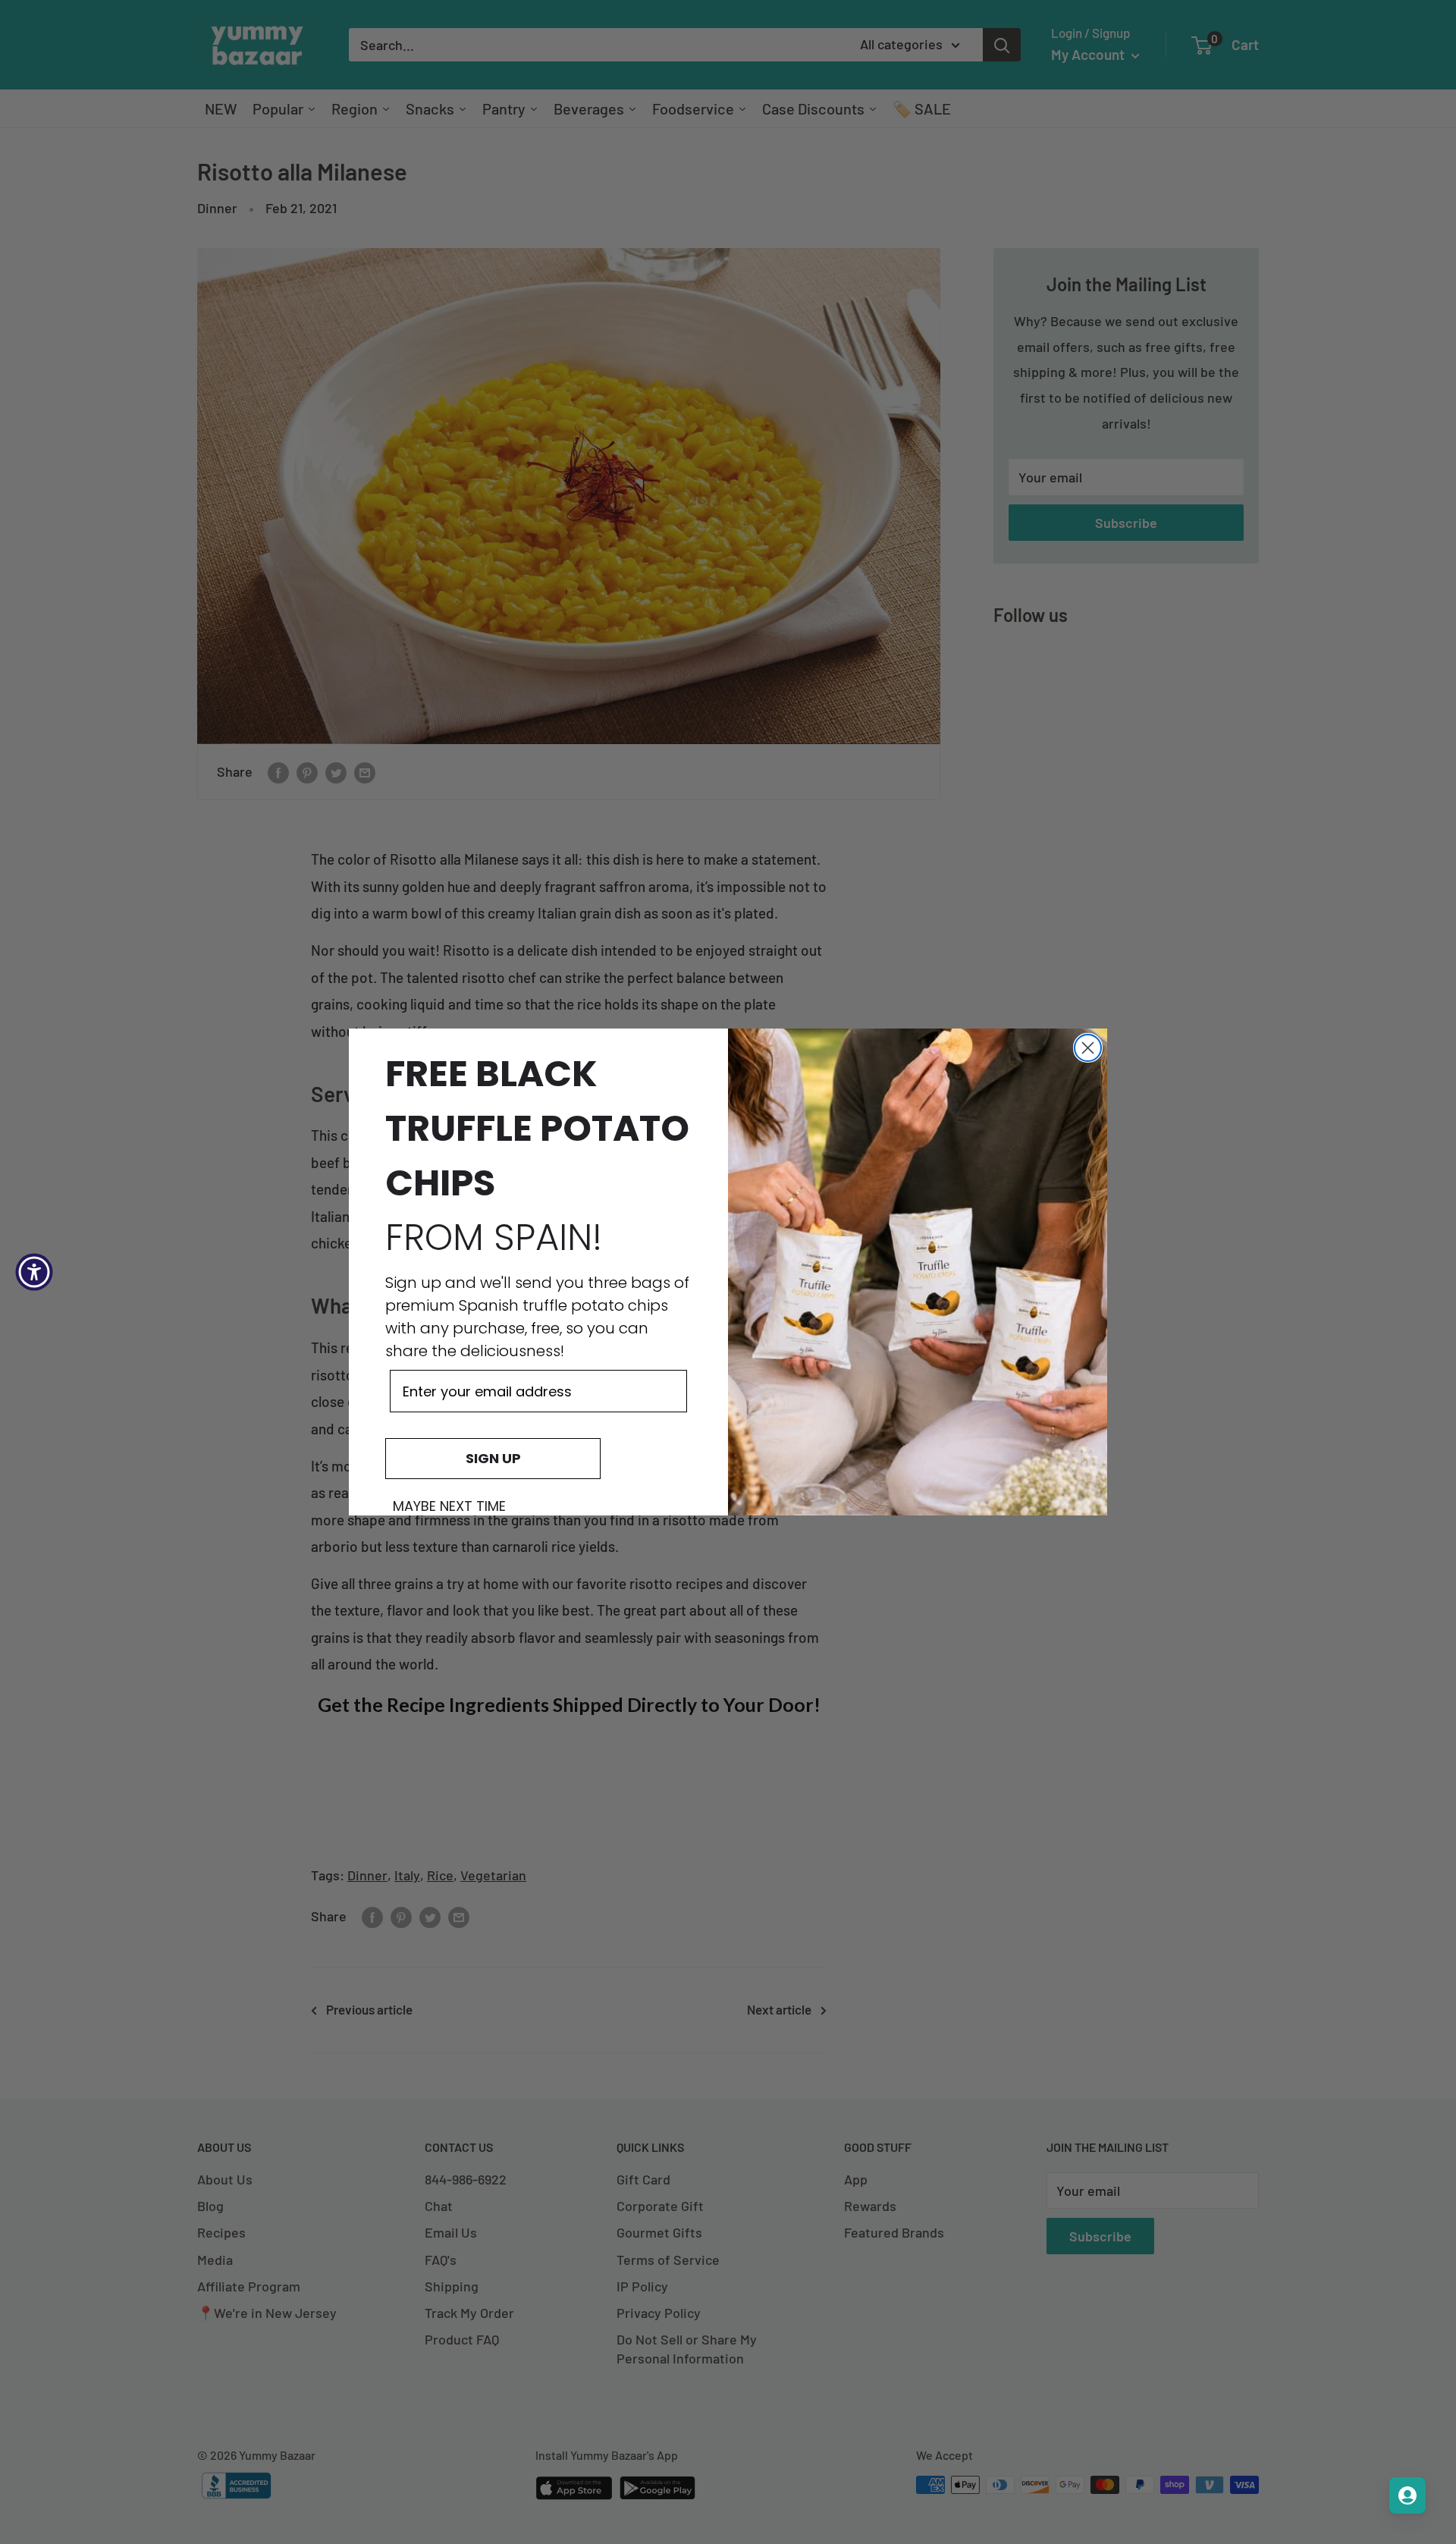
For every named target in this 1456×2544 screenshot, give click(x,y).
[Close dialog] (1088, 1048)
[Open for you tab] (1407, 2495)
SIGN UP (493, 1458)
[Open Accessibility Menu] (34, 1272)
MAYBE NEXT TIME (449, 1506)
